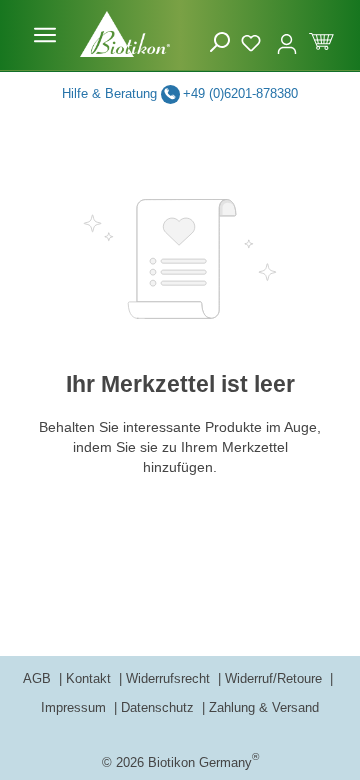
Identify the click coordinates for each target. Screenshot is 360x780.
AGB (39, 678)
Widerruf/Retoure (275, 678)
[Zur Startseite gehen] (125, 34)
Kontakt (90, 678)
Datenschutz (159, 707)
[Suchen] (220, 42)
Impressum (75, 707)
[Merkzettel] (253, 40)
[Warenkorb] (321, 39)
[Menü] (45, 35)
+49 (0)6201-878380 (240, 93)
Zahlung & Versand (264, 707)
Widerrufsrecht (170, 678)
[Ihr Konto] (287, 35)
